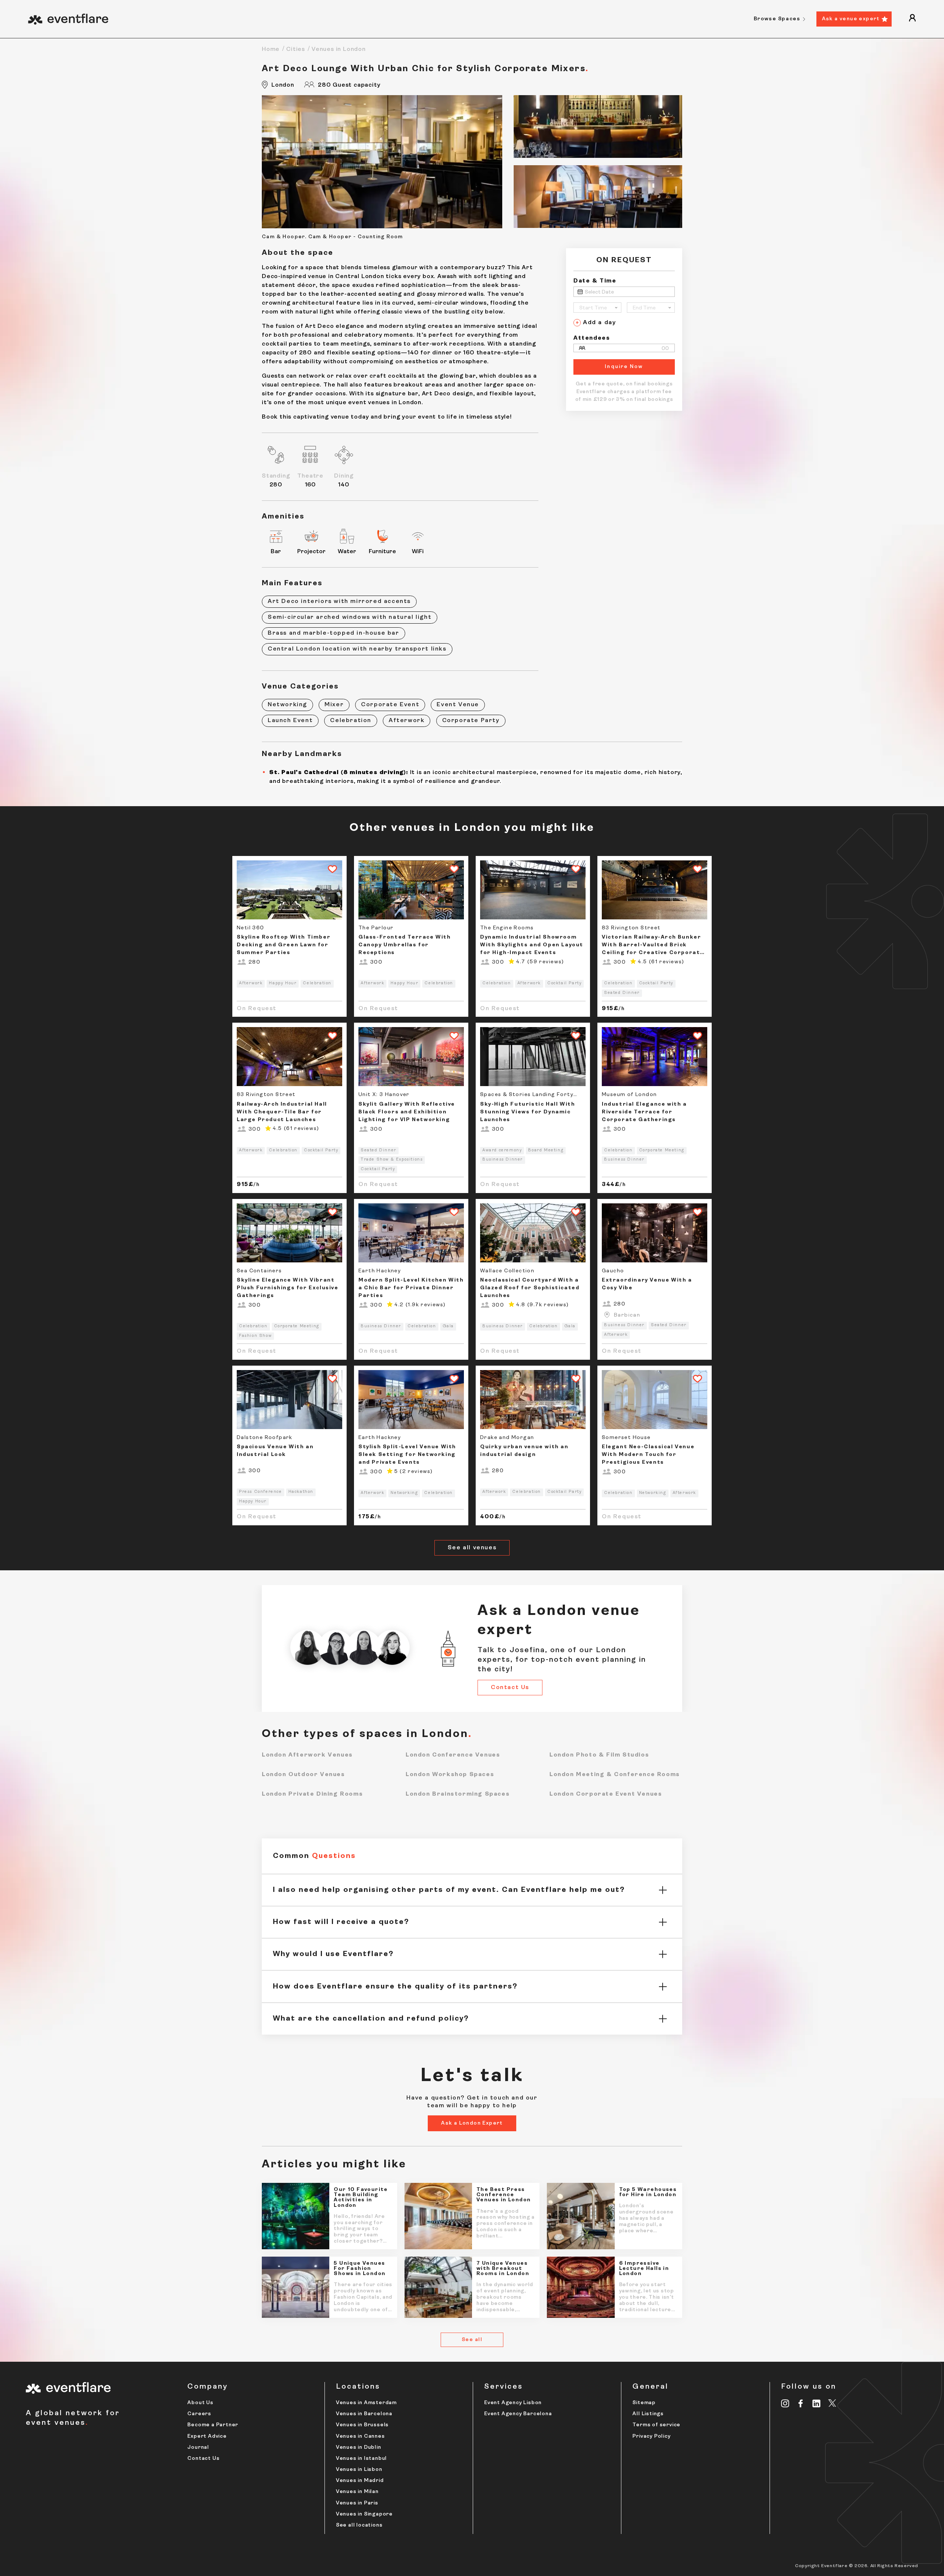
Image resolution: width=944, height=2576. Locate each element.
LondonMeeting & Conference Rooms (615, 1774)
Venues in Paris (357, 2503)
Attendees (592, 338)
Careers (199, 2414)
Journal (198, 2447)
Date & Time (595, 281)
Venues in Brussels (362, 2425)
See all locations (359, 2525)
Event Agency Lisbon (513, 2403)
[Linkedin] (817, 2403)
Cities (296, 49)
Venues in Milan (357, 2492)
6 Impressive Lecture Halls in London (644, 2269)
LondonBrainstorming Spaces (458, 1794)
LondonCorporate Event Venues (606, 1794)
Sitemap (644, 2403)
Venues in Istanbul (361, 2459)
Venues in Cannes (360, 2436)
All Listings (648, 2414)
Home (271, 49)
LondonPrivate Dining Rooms (312, 1794)
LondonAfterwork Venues (307, 1755)
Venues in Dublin (359, 2447)
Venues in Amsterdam (366, 2403)
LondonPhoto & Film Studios (599, 1755)
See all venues (472, 1548)
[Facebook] (801, 2403)
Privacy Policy (651, 2436)
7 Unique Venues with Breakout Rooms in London (503, 2269)
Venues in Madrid (360, 2481)
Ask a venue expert (851, 19)
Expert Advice (207, 2436)
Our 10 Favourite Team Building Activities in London (361, 2198)
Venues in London (339, 49)
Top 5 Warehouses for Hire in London (648, 2192)
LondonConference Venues (453, 1755)
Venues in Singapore (364, 2514)
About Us (200, 2403)
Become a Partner (213, 2425)
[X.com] (832, 2404)
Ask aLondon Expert (472, 2123)
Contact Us (510, 1688)
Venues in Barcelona (364, 2414)
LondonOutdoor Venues (303, 1774)
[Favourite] (329, 870)
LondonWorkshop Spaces (450, 1774)
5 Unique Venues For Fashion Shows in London (360, 2269)
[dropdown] (912, 19)
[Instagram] (785, 2403)
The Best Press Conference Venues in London (504, 2195)
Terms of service (656, 2425)
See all (472, 2340)
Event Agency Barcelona (518, 2414)
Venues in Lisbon (359, 2470)
